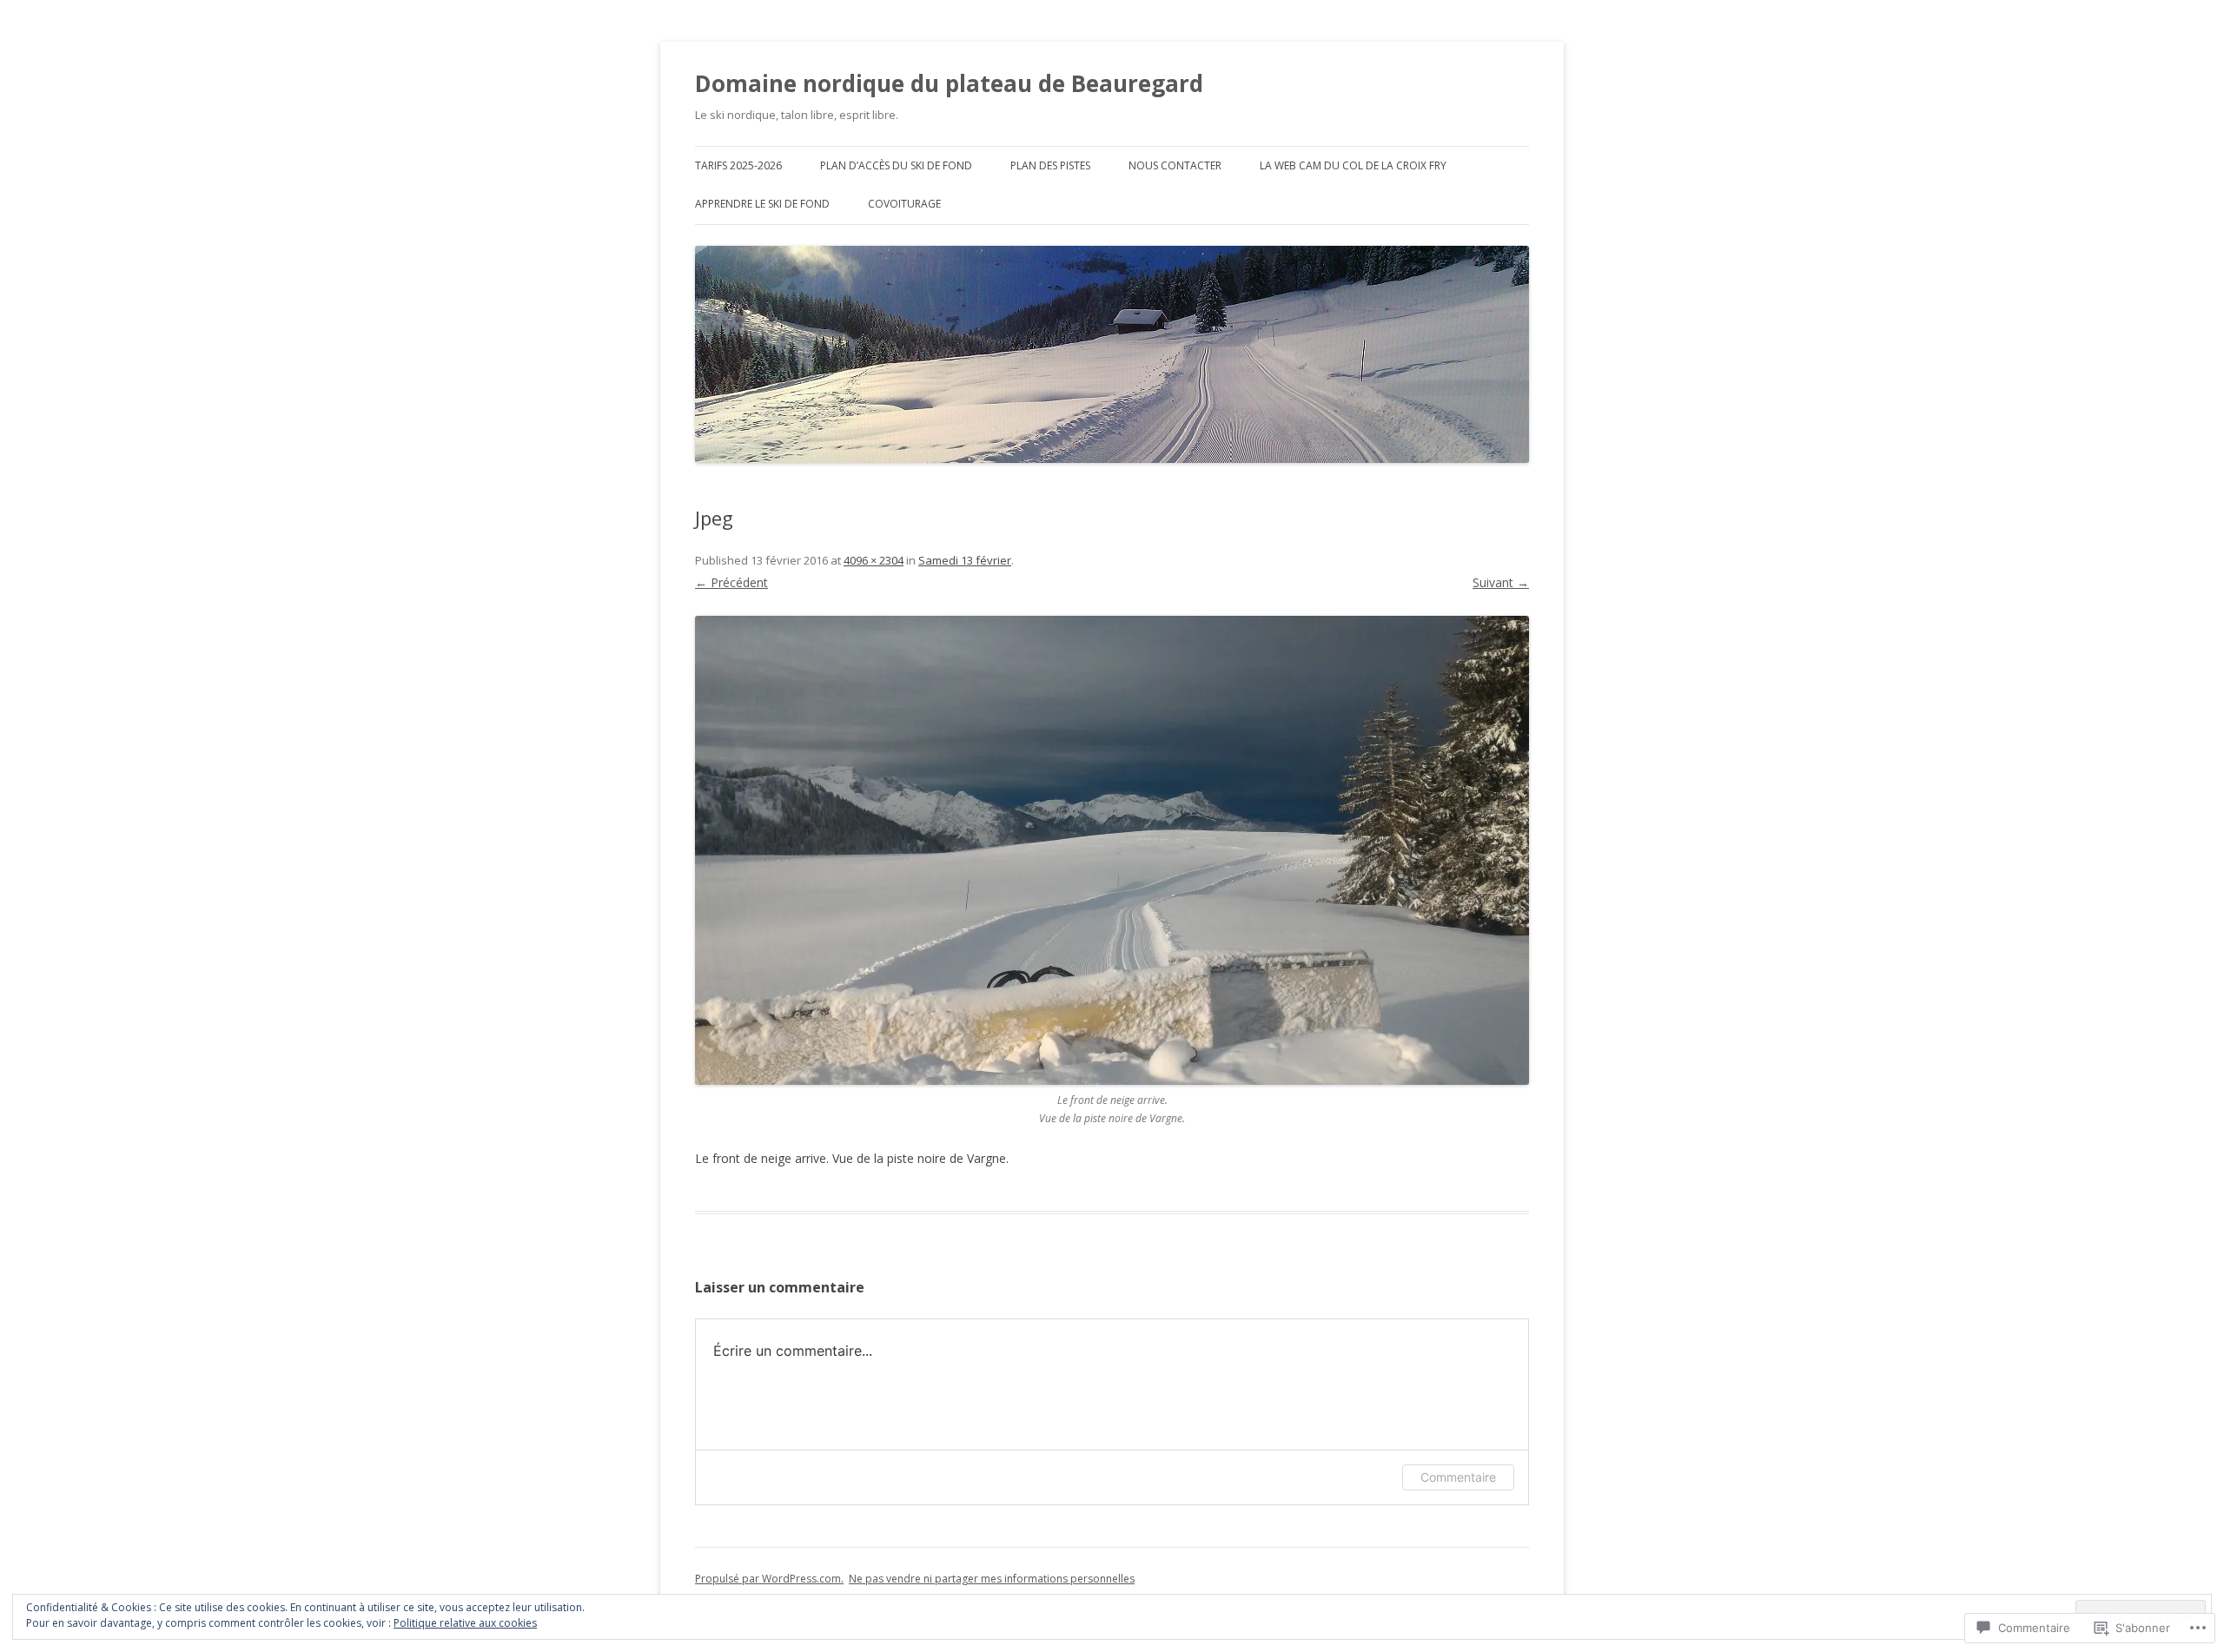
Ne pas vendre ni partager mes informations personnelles (992, 1579)
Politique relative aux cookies (465, 1623)
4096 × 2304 (874, 560)
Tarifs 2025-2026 (738, 165)
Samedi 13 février (965, 560)
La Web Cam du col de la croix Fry (1353, 165)
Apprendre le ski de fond (762, 204)
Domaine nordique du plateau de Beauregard (949, 83)
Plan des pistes (1050, 165)
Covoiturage (904, 204)
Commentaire (1458, 1477)
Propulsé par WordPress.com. (769, 1579)
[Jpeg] (1112, 850)
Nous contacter (1175, 165)
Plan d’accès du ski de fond (896, 165)
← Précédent (731, 582)
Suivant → (1501, 582)
